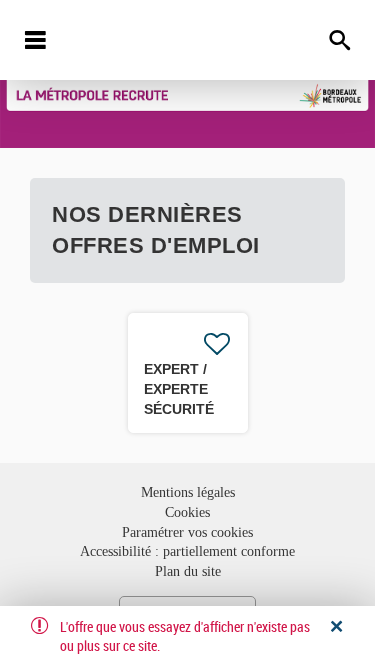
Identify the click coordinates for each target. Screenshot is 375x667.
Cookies (187, 512)
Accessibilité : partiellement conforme (187, 551)
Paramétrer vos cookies (187, 532)
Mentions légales (188, 492)
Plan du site (188, 571)
